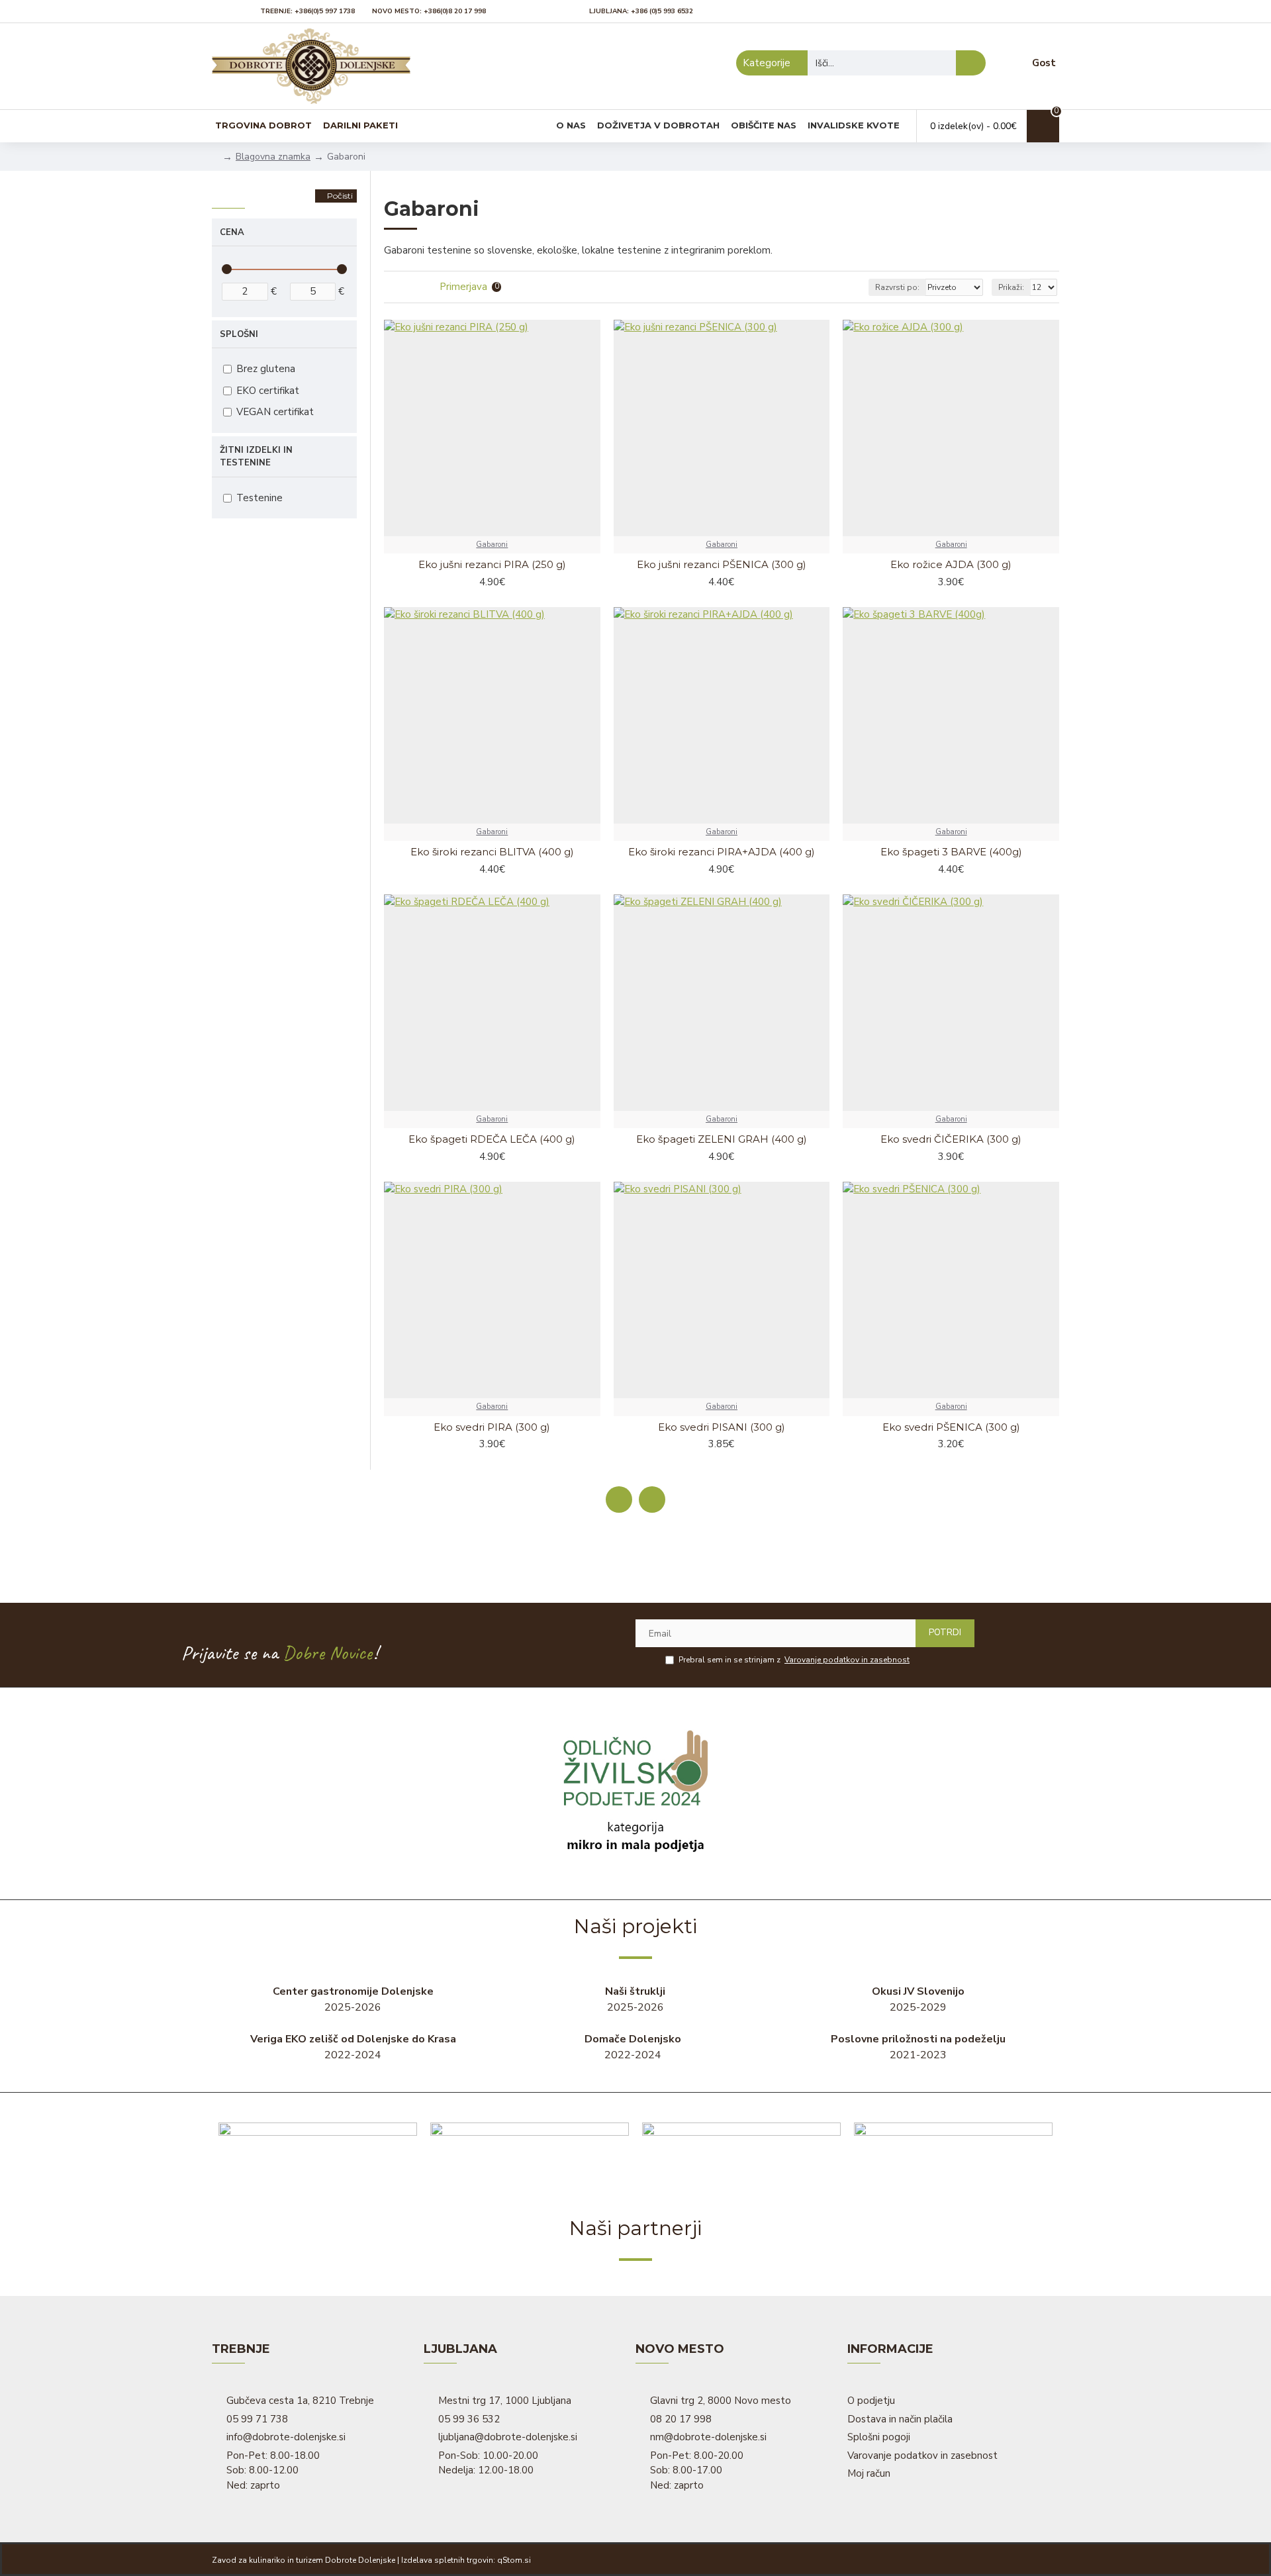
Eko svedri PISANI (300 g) (722, 1427)
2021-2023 (918, 2047)
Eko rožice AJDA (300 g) (951, 564)
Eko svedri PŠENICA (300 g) (951, 1427)
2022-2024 (353, 2047)
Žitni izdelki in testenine (256, 457)
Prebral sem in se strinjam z (794, 1660)
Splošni (239, 334)
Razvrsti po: (897, 287)
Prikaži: (1011, 287)
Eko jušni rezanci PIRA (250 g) (492, 564)
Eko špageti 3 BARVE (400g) (951, 852)
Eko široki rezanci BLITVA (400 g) (492, 852)
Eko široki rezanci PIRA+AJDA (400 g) (722, 852)
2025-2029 (918, 1999)
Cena (232, 232)
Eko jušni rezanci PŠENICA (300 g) (722, 564)
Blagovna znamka (273, 157)
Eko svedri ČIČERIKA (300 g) (951, 1139)
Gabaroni (492, 545)
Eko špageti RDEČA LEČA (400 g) (492, 1139)
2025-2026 (353, 1999)
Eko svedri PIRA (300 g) (492, 1427)
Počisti (340, 196)
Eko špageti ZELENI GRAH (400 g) (722, 1139)
